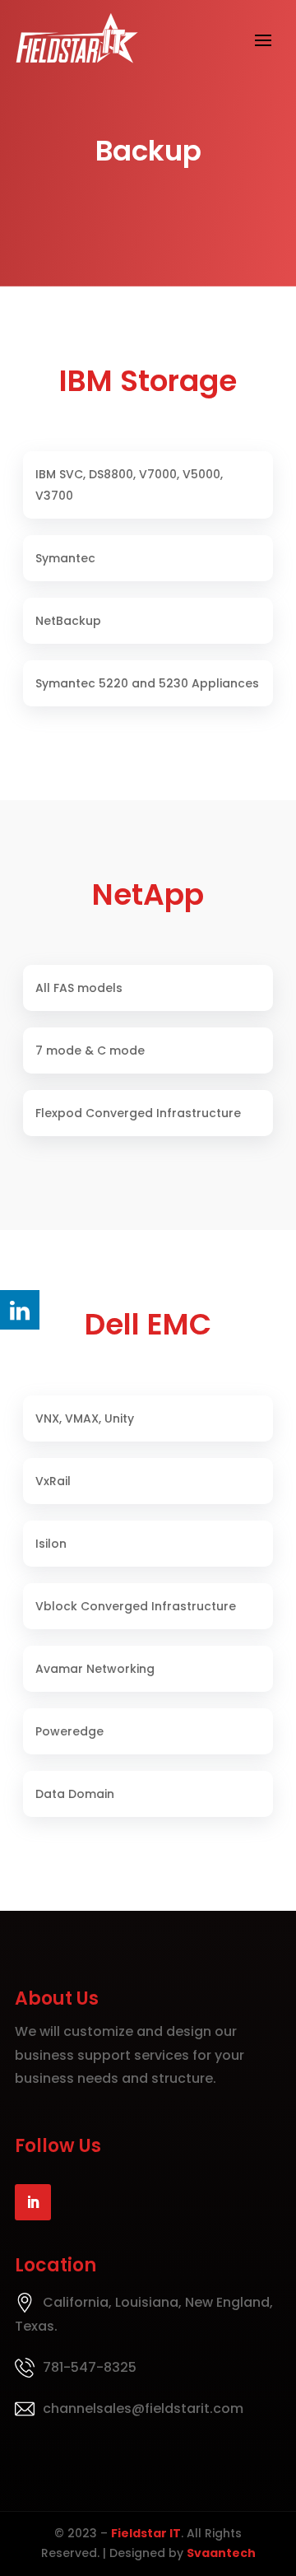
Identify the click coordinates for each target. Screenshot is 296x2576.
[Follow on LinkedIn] (33, 2202)
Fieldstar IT (146, 2533)
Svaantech (221, 2553)
